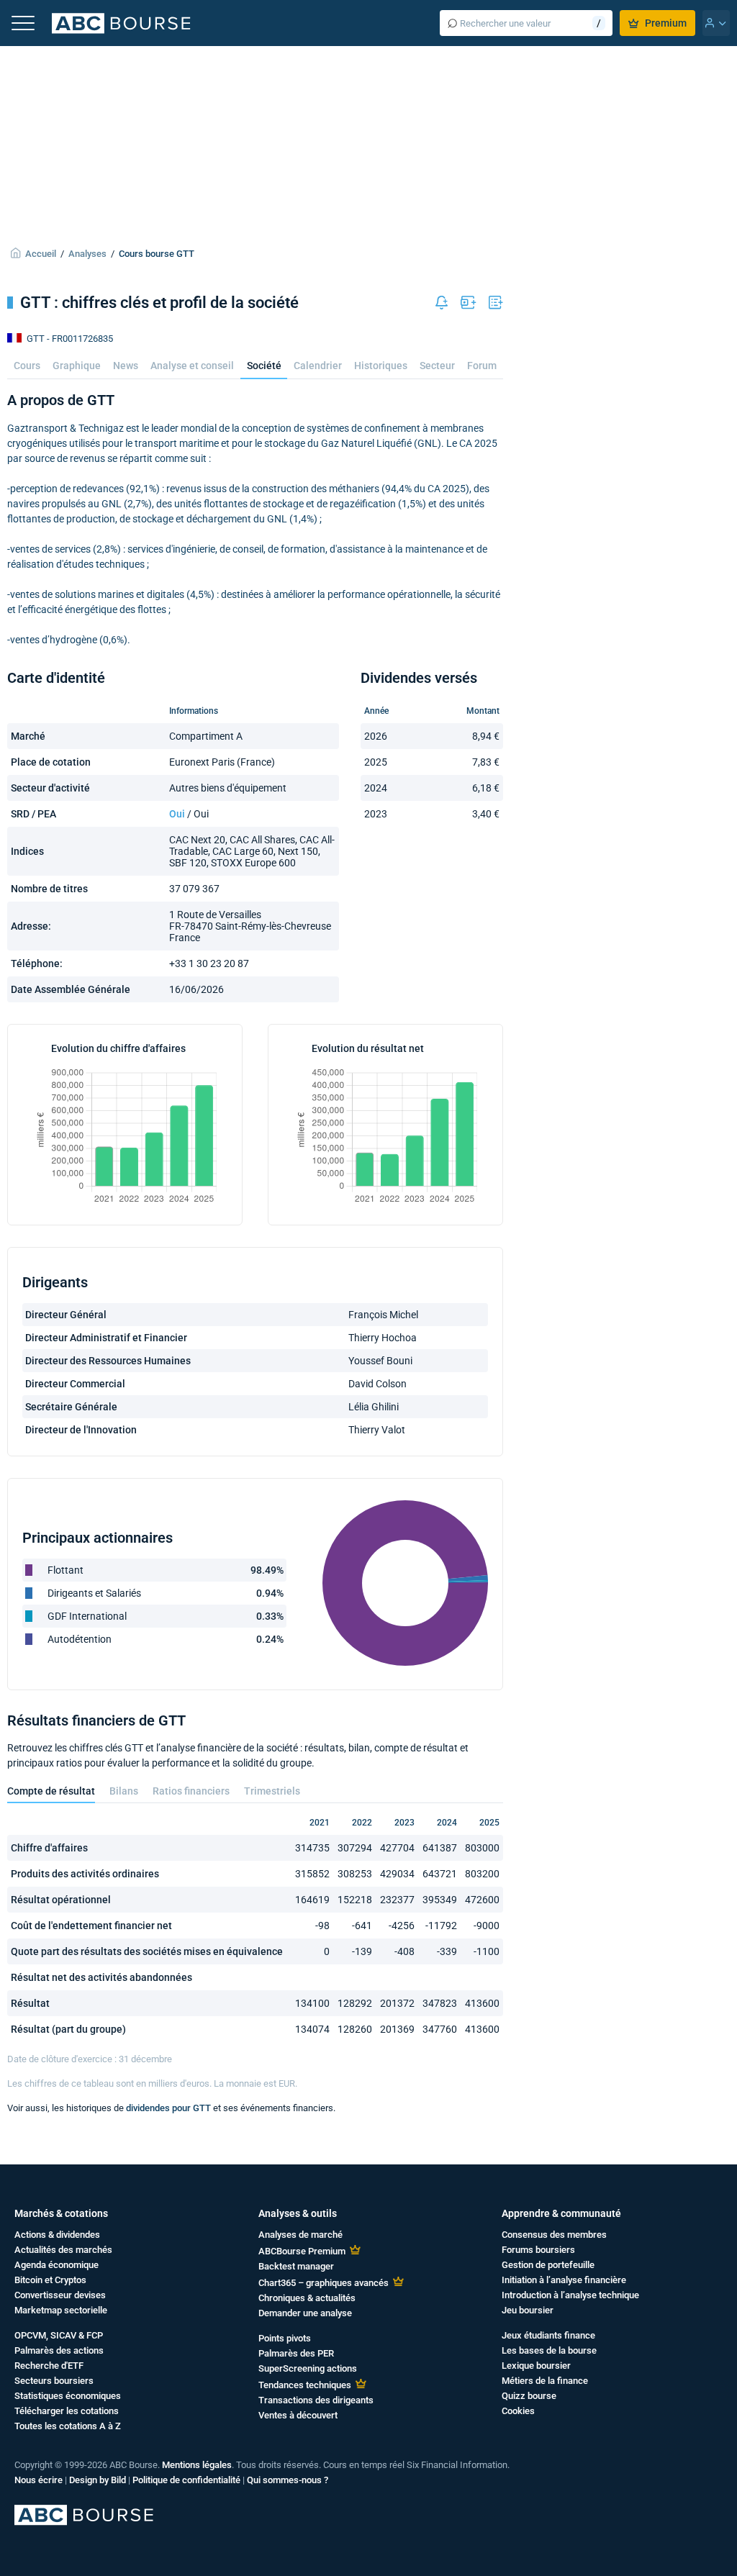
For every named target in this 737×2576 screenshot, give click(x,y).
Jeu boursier (528, 2310)
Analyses (87, 254)
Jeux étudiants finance (548, 2335)
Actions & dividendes (57, 2235)
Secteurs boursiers (54, 2381)
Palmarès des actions (59, 2350)
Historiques (381, 366)
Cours (27, 366)
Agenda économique (56, 2265)
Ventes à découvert (298, 2415)
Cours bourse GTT (157, 254)
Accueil (41, 254)
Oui (177, 814)
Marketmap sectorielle (61, 2310)
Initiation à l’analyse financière (564, 2280)
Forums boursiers (538, 2250)
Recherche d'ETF (49, 2366)
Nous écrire (39, 2480)
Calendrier (318, 366)
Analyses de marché (300, 2235)
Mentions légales (197, 2465)
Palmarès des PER (296, 2353)
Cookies (518, 2411)
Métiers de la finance (545, 2381)
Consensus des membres (554, 2235)
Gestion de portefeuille (548, 2265)
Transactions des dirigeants (316, 2400)
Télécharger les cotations (67, 2411)
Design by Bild (98, 2480)
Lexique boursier (536, 2366)
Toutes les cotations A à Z (68, 2426)
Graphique (77, 366)
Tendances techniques (305, 2385)
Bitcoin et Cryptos (50, 2280)
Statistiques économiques (68, 2396)
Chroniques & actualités (307, 2298)
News (126, 366)
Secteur (437, 366)
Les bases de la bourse (549, 2350)
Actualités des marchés (63, 2250)
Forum (482, 366)
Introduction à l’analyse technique (570, 2295)
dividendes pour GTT (168, 2108)
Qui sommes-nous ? (288, 2480)
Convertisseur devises (60, 2295)
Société (264, 366)
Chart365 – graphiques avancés (324, 2283)
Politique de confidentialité (186, 2480)
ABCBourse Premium (302, 2251)
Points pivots (285, 2338)
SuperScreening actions (308, 2368)
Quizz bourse (529, 2396)
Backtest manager (296, 2266)
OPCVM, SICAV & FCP (59, 2335)
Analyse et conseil (192, 366)
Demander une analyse (305, 2313)
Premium (666, 23)
